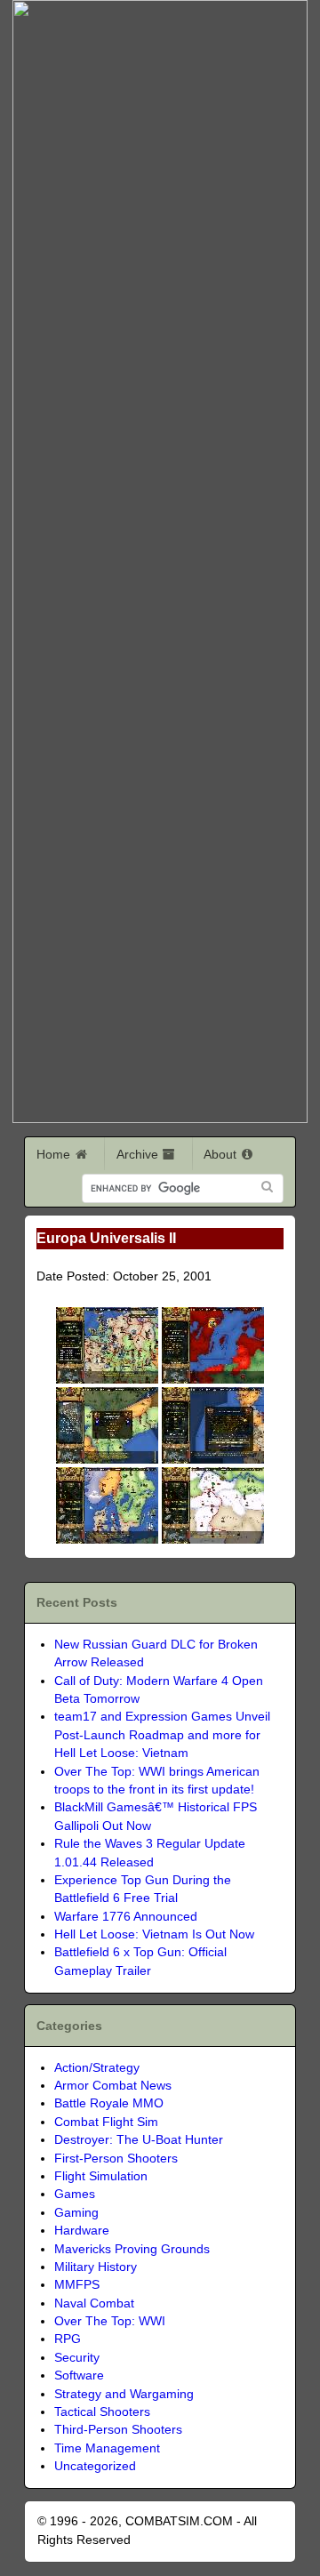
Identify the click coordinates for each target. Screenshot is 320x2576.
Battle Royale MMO (109, 2103)
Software (79, 2375)
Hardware (82, 2231)
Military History (96, 2267)
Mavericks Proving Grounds (132, 2249)
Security (77, 2358)
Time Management (107, 2448)
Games (75, 2194)
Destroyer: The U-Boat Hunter (139, 2140)
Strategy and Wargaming (124, 2394)
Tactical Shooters (102, 2412)
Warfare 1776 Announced (126, 1917)
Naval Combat (94, 2303)
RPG (68, 2339)
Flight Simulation (101, 2176)
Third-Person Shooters (118, 2430)
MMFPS (77, 2285)
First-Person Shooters (116, 2159)
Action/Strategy (97, 2068)
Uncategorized (95, 2466)
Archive (139, 1154)
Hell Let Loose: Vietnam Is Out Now (154, 1934)
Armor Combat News (113, 2086)
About (222, 1154)
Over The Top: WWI (110, 2321)
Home (55, 1154)
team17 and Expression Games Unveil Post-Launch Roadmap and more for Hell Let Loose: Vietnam (162, 1735)
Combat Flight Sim (106, 2122)
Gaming (76, 2213)
